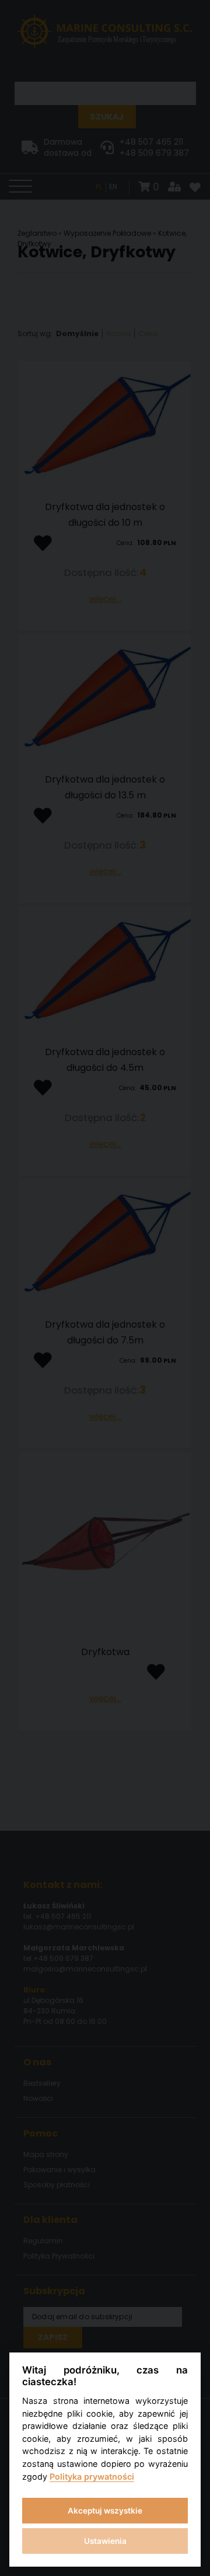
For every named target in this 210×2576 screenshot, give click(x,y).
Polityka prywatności (92, 2476)
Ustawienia (105, 2541)
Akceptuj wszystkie (105, 2511)
